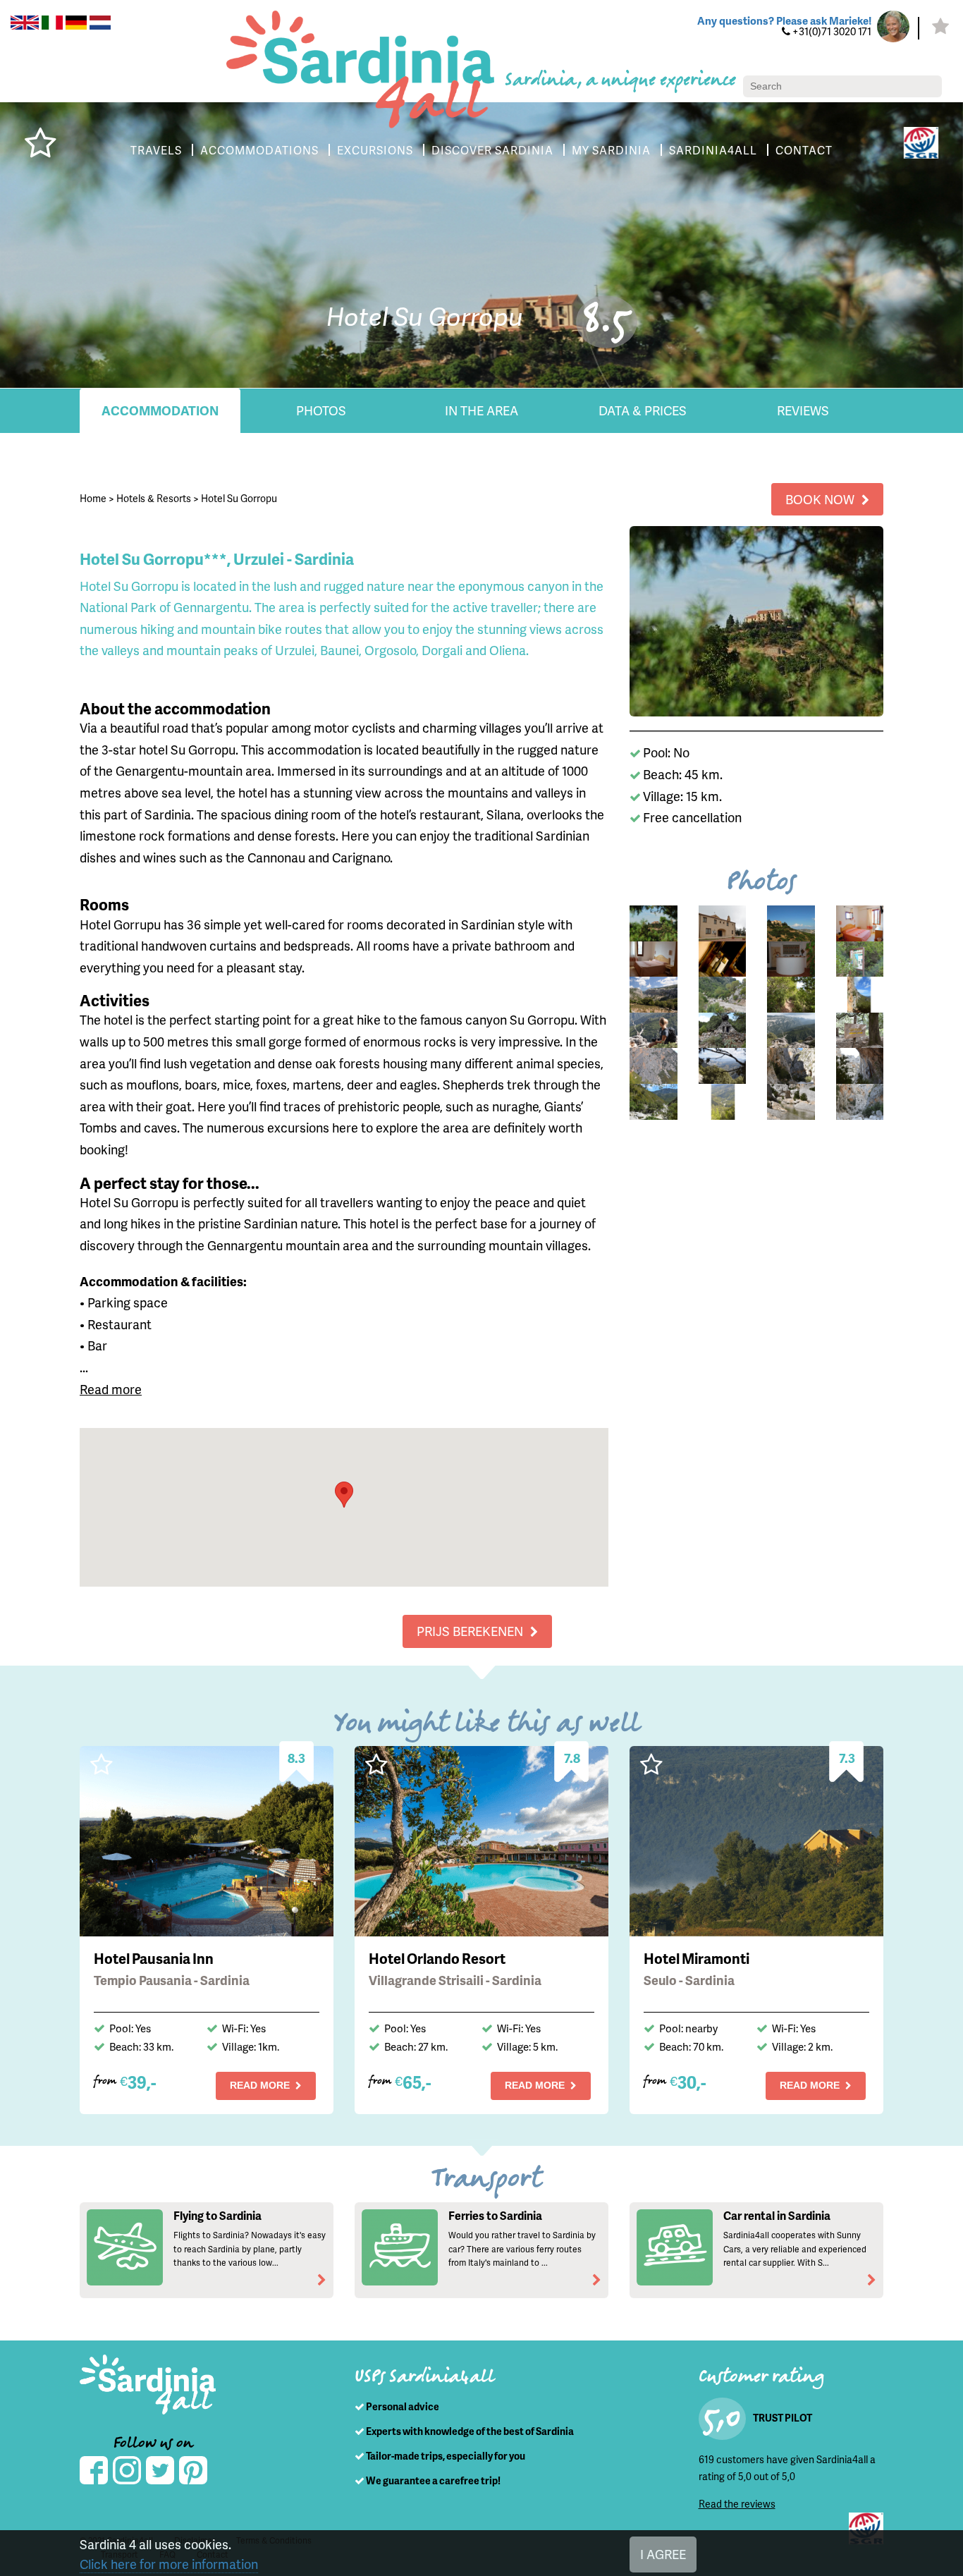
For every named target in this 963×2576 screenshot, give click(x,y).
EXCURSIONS (375, 150)
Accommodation (160, 410)
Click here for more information (169, 2564)
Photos (321, 410)
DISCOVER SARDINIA (492, 150)
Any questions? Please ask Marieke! (784, 20)
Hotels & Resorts (154, 498)
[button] (344, 1495)
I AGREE (663, 2554)
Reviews (803, 410)
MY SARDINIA (611, 150)
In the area (481, 410)
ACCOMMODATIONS (259, 150)
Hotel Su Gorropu (239, 498)
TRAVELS (156, 150)
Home (93, 498)
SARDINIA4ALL (713, 150)
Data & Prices (643, 410)
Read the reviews (737, 2504)
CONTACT (804, 150)
